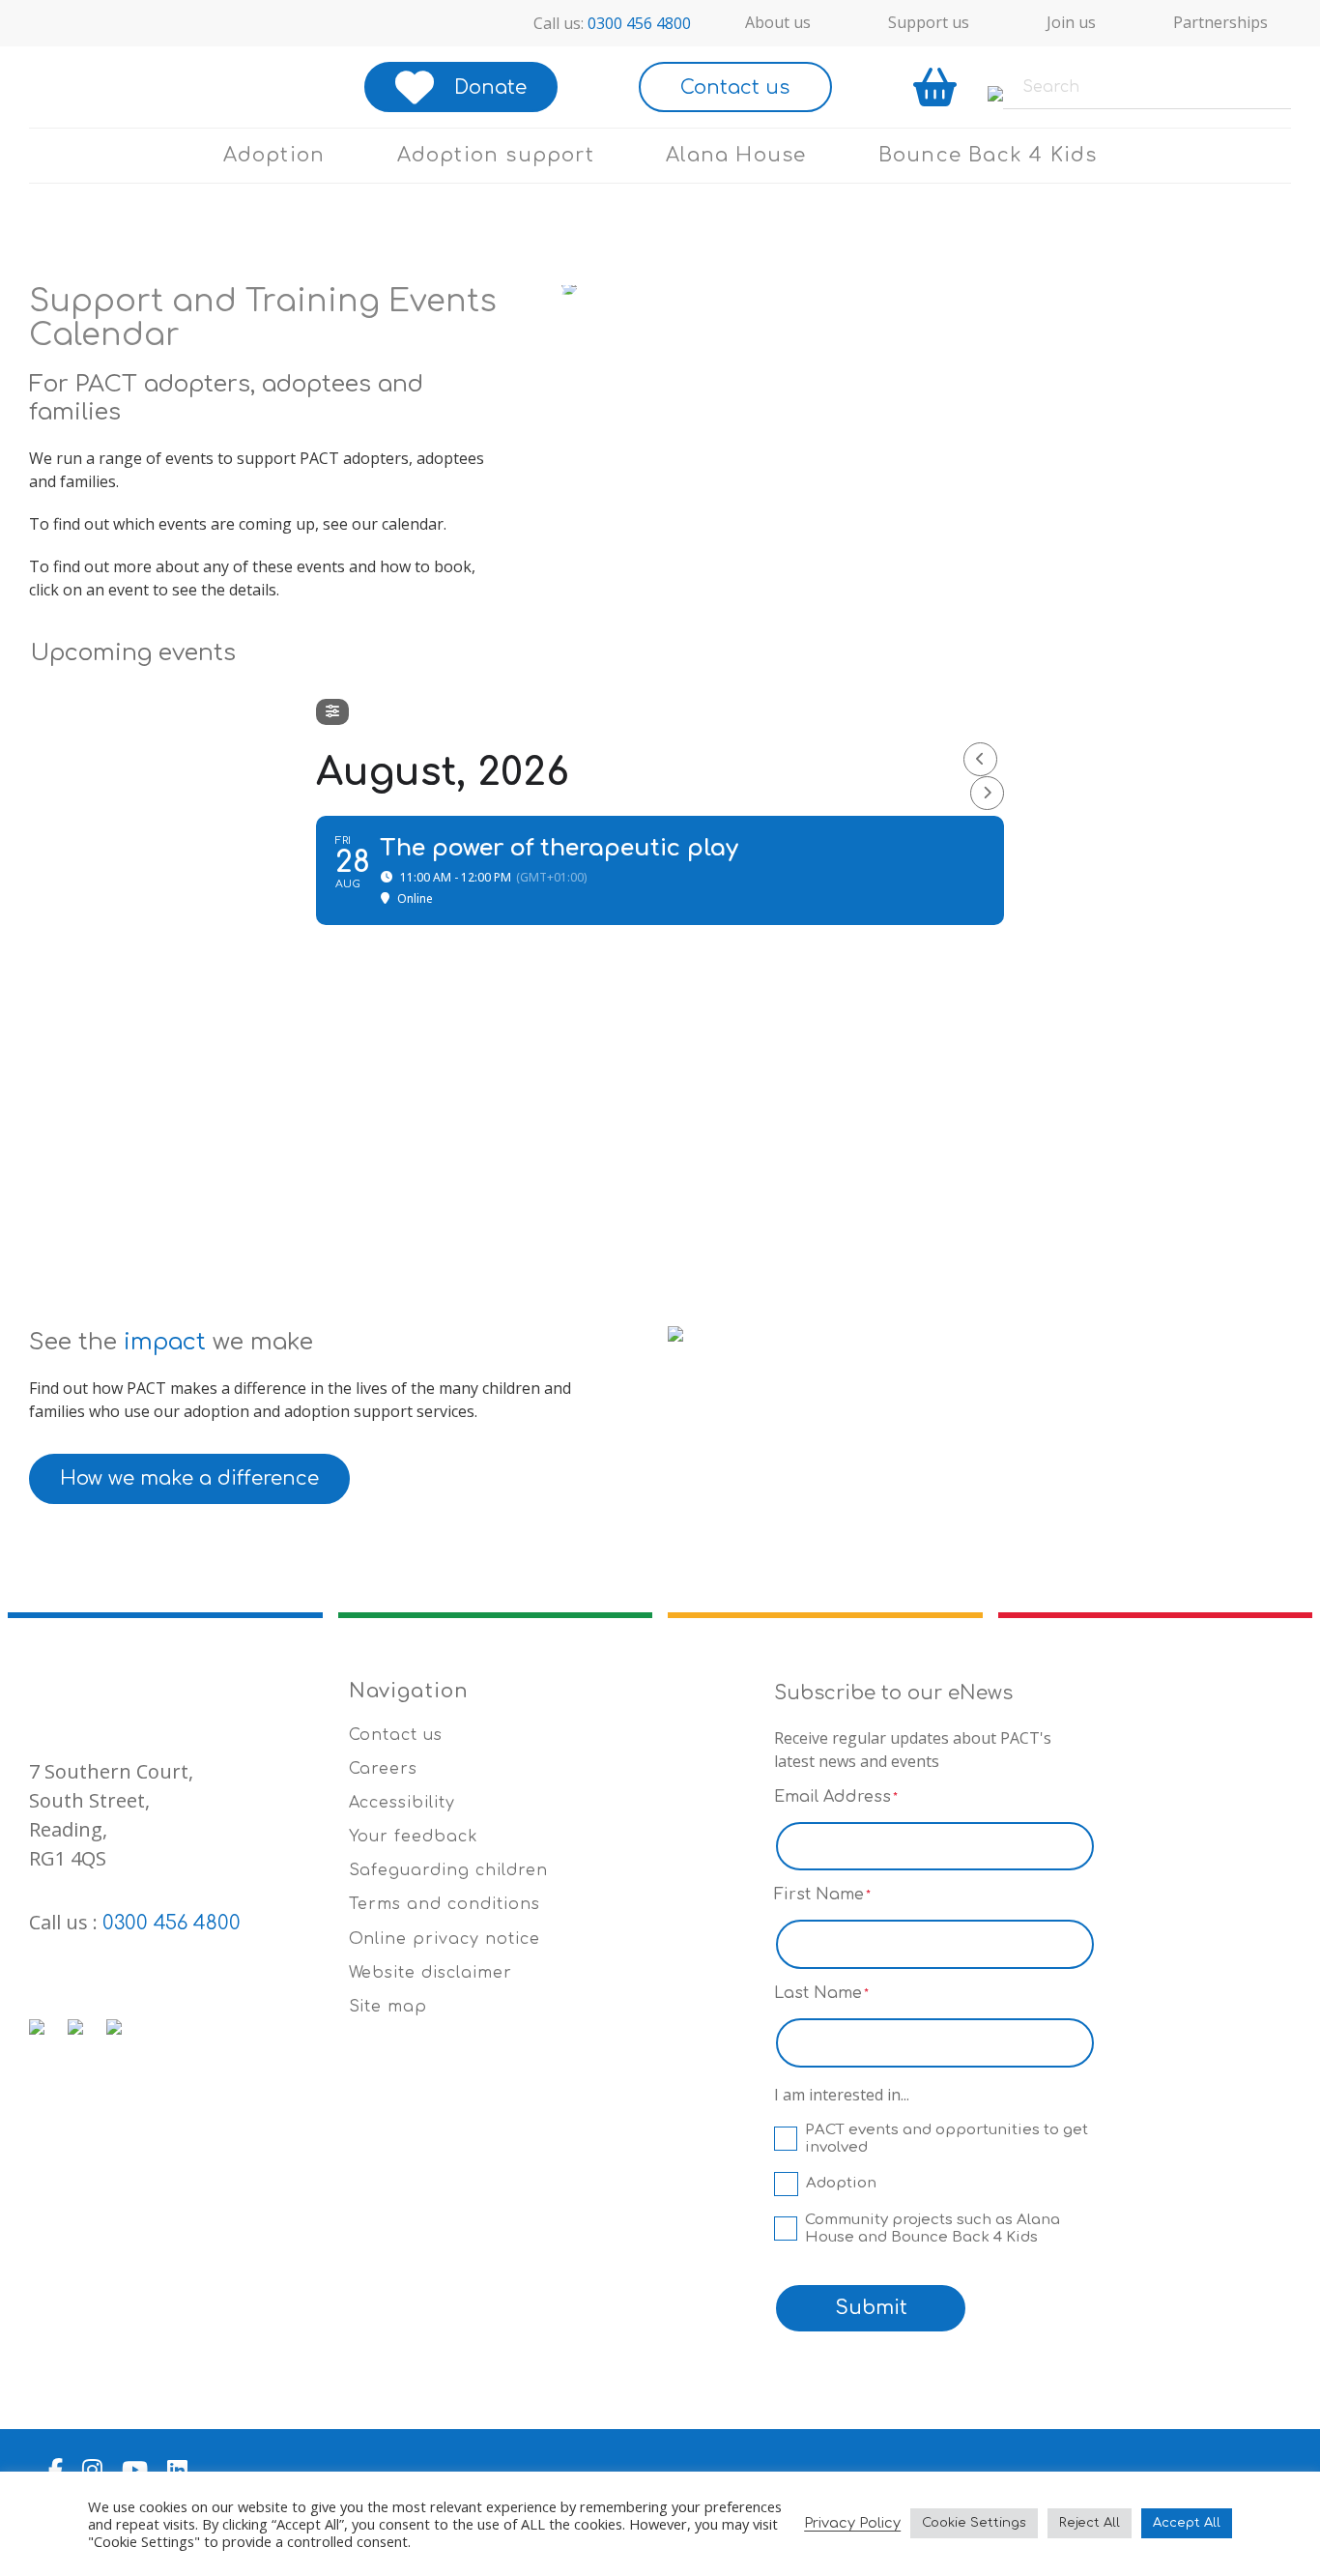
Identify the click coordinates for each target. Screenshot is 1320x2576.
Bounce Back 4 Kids (988, 155)
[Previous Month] (980, 759)
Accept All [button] (1187, 2523)
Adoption (274, 155)
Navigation (409, 1691)
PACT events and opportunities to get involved (947, 2139)
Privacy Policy (852, 2523)
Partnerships (1220, 22)
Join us (1071, 22)
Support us (929, 22)
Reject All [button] (1090, 2523)
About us (778, 22)
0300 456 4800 (639, 23)
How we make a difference (189, 1478)
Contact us (735, 87)
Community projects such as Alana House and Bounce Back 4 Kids (933, 2229)
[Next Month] (987, 793)
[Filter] (332, 712)
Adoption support (496, 155)
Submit (871, 2308)
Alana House (736, 155)
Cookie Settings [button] (974, 2523)
